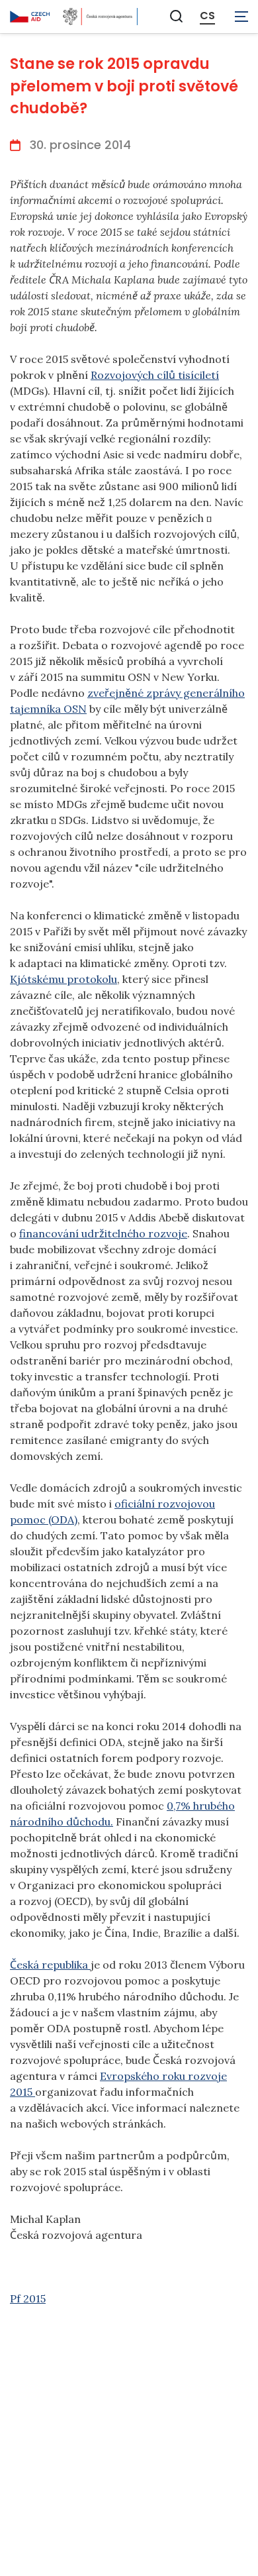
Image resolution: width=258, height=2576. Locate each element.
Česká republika (50, 1965)
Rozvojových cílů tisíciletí (155, 375)
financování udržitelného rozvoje (103, 1233)
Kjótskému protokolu (64, 979)
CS (207, 16)
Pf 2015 (28, 2298)
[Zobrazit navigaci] (241, 17)
